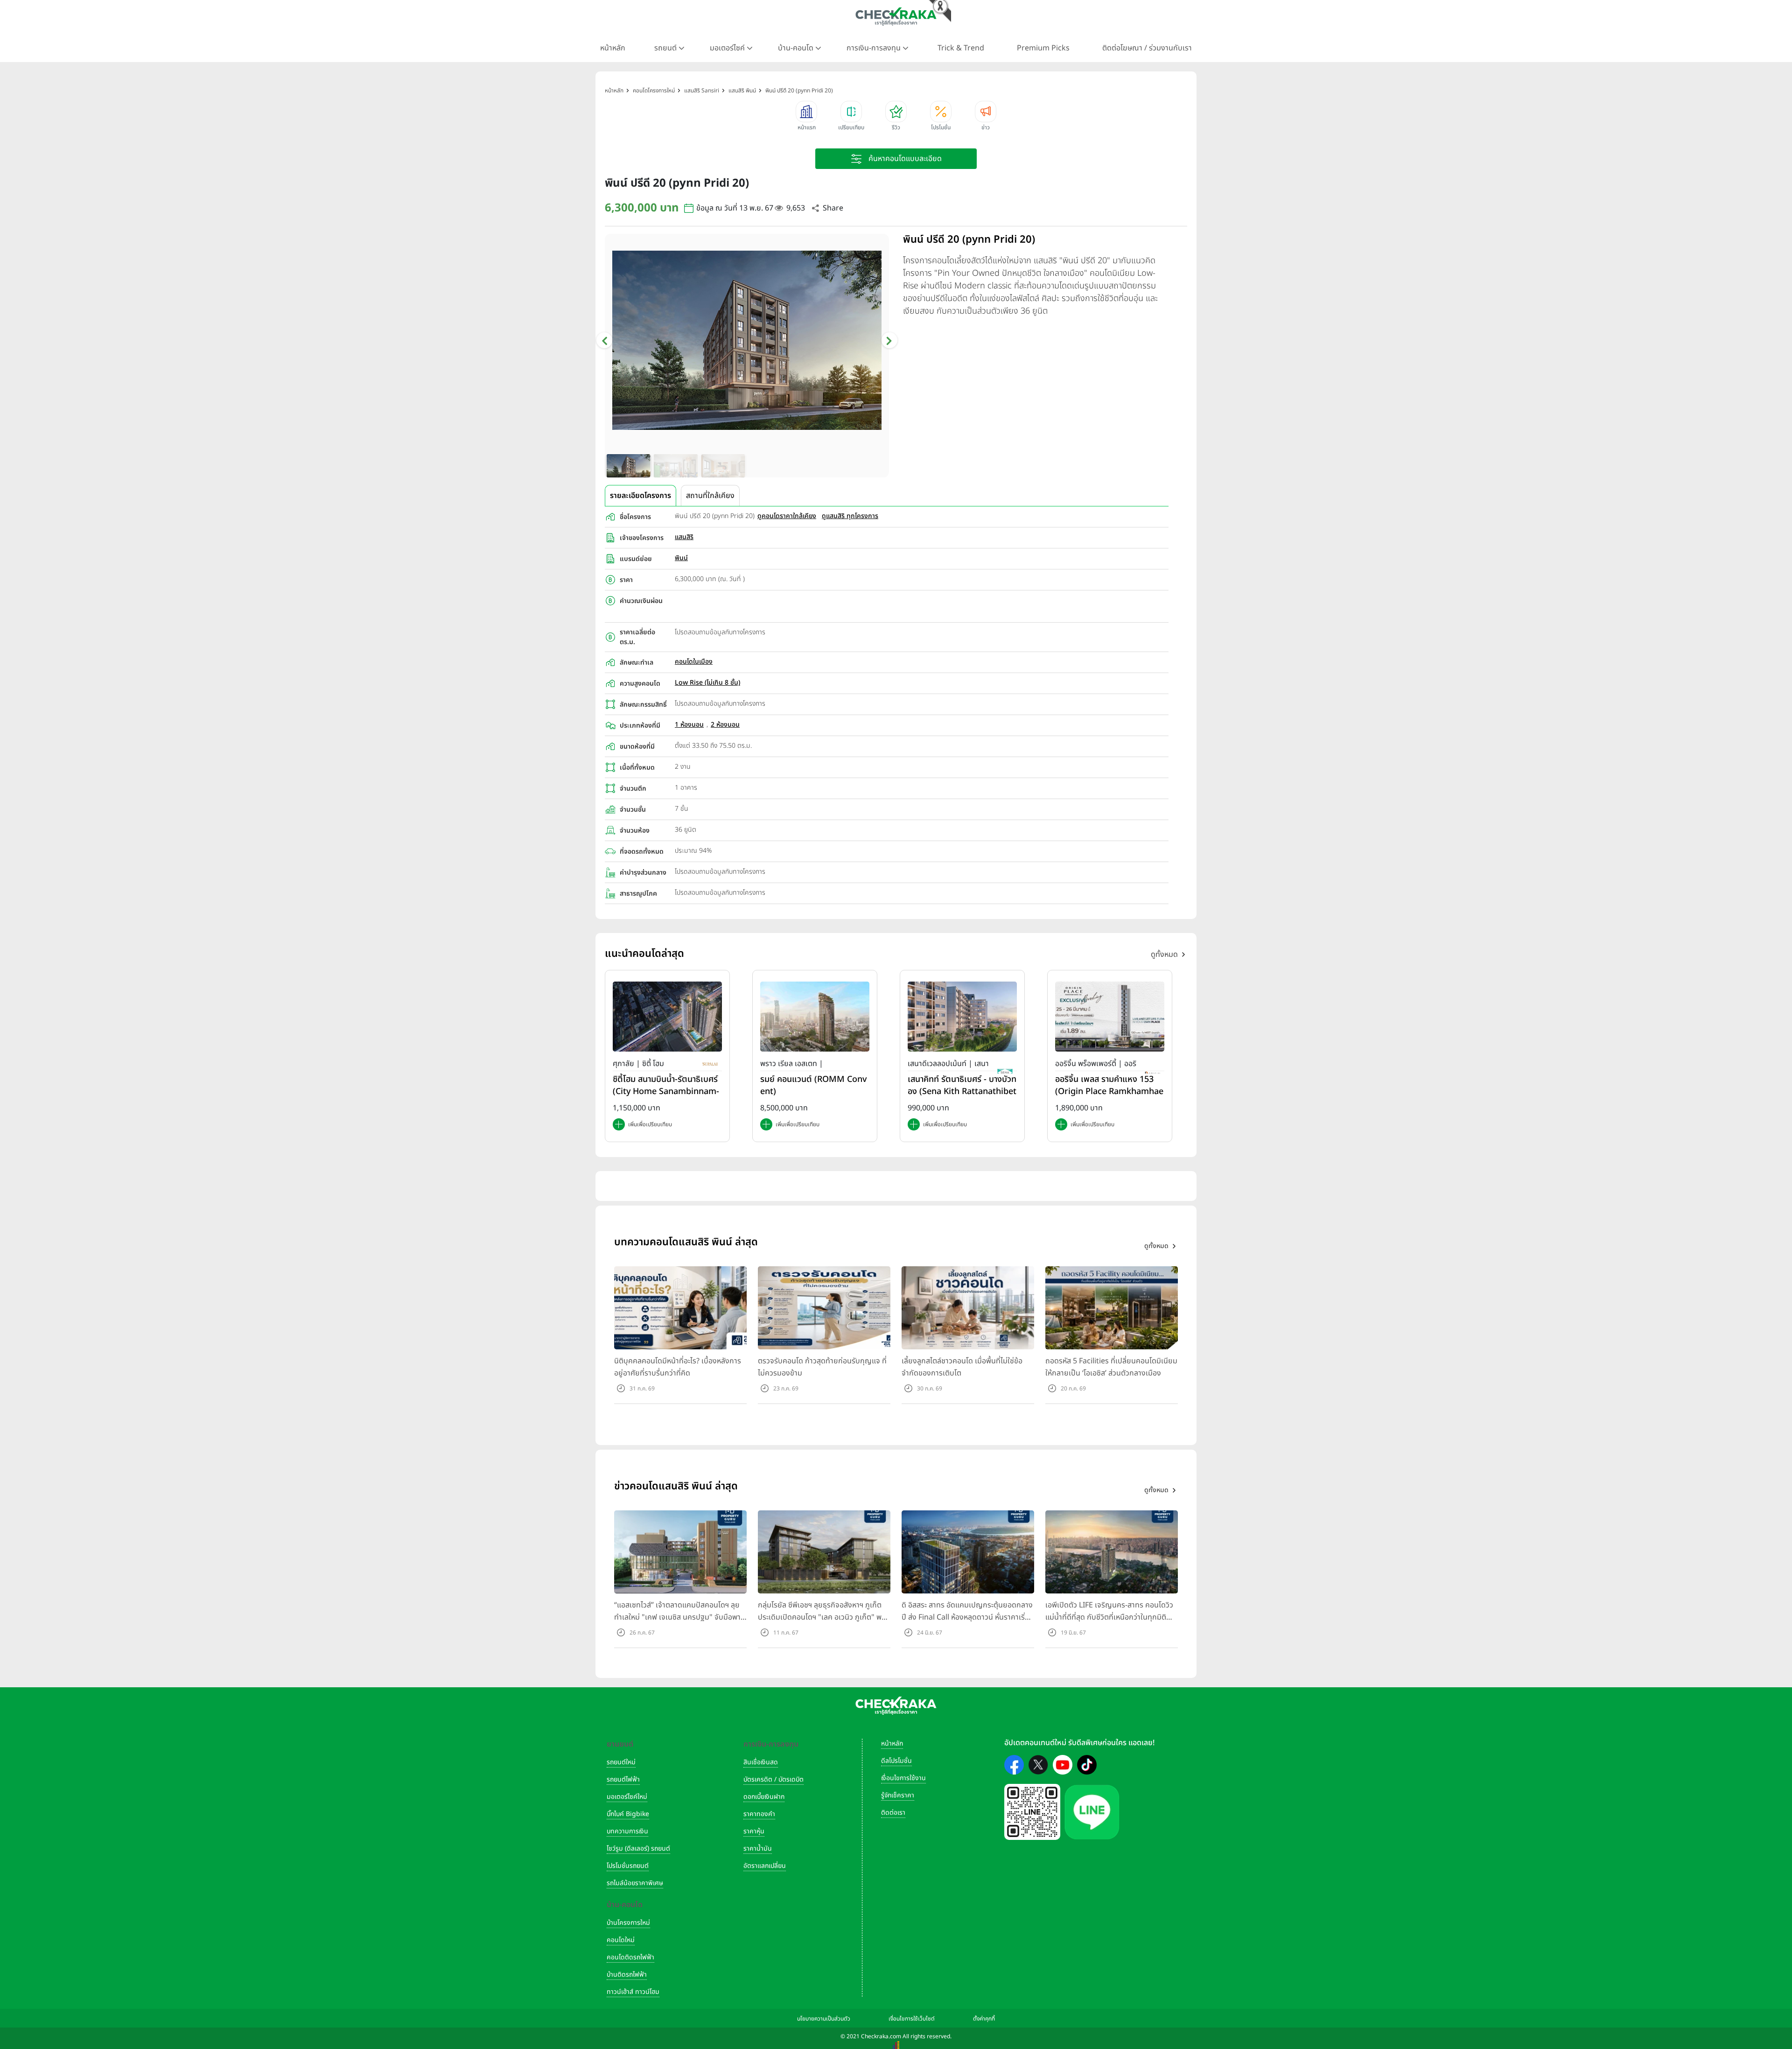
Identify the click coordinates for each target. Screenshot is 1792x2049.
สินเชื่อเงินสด (761, 1762)
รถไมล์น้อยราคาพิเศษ (635, 1883)
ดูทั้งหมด (1164, 954)
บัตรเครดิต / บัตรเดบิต (773, 1779)
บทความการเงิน (627, 1831)
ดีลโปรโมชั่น (896, 1761)
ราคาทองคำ (759, 1814)
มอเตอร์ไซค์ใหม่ (627, 1797)
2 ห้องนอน (725, 725)
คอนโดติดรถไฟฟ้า (630, 1957)
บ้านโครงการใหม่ (628, 1923)
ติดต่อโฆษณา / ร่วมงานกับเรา (1147, 48)
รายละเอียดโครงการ (640, 496)
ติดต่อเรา (893, 1813)
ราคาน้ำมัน (758, 1849)
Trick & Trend (961, 48)
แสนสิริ (684, 537)
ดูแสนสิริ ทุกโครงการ (850, 516)
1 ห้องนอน (689, 725)
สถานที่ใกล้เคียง (710, 496)
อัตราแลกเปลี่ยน (765, 1866)
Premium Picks (1043, 48)
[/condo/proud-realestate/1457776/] (815, 1016)
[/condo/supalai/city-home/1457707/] (667, 1016)
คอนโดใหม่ (621, 1940)
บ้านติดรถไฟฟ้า (627, 1975)
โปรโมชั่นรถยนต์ (628, 1866)
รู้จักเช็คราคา (898, 1795)
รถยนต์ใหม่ (621, 1762)
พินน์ (681, 558)
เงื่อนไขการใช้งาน (903, 1778)
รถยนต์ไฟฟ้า (623, 1779)
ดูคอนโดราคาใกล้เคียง (787, 516)
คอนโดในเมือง (694, 662)
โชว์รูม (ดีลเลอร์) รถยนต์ (638, 1849)
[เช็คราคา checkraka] (896, 16)
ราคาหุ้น (754, 1831)
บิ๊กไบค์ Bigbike (628, 1814)
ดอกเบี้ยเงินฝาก (764, 1797)
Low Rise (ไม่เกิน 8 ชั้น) (707, 683)
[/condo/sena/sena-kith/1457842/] (962, 1016)
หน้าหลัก (613, 48)
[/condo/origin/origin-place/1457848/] (1110, 1016)
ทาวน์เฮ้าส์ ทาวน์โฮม (633, 1992)
